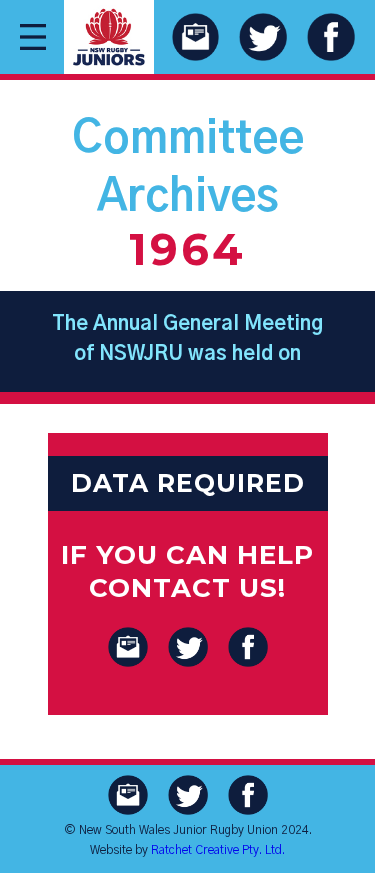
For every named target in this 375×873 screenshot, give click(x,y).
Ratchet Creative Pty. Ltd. (218, 850)
